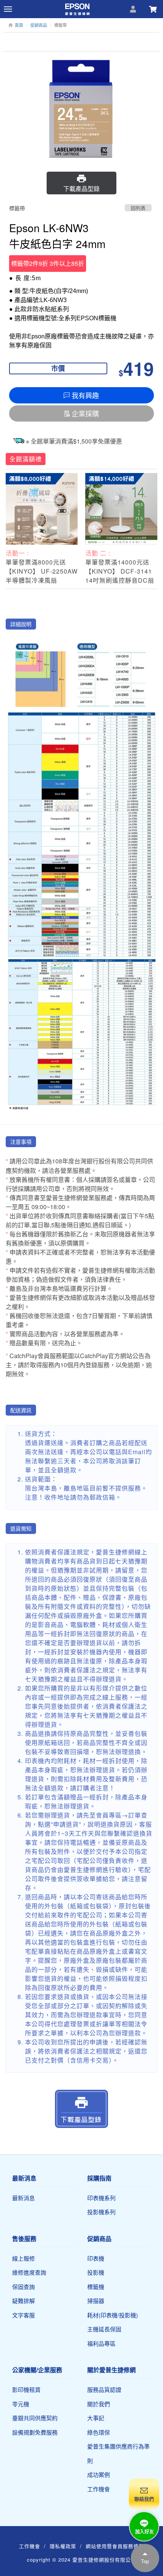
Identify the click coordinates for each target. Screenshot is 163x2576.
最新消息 (24, 2198)
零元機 (21, 2404)
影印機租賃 (26, 2389)
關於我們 (99, 2404)
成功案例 (99, 2474)
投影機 (96, 2272)
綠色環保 (99, 2432)
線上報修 (24, 2258)
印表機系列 (101, 2198)
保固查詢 (24, 2287)
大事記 (96, 2418)
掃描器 (96, 2301)
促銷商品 (39, 25)
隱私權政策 (63, 2546)
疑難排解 (24, 2301)
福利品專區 (101, 2343)
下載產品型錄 (81, 188)
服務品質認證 (104, 2389)
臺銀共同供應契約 (35, 2418)
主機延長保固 (104, 2329)
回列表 (138, 208)
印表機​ (96, 2258)
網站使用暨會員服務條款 (115, 2546)
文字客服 (24, 2315)
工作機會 (99, 2489)
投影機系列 (101, 2212)
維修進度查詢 (29, 2272)
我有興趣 (85, 395)
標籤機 (96, 2287)
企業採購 (85, 413)
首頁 (19, 25)
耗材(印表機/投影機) (113, 2315)
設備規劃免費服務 (35, 2432)
